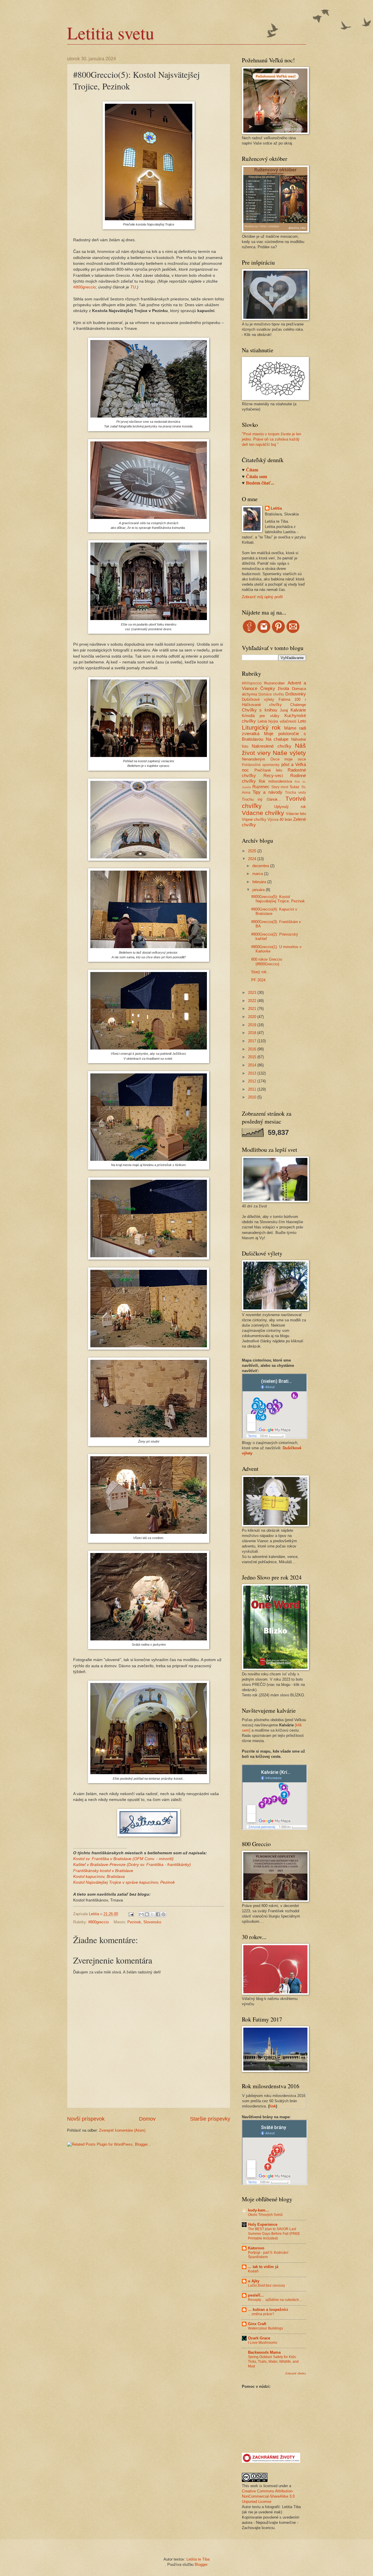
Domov (147, 2119)
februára (260, 882)
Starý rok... (261, 972)
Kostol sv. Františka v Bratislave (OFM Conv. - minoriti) (123, 1859)
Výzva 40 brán (280, 819)
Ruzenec (261, 787)
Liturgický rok (261, 727)
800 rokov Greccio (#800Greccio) (267, 962)
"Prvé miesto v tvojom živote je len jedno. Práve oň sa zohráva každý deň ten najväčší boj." (271, 439)
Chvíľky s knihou (259, 710)
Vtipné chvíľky (254, 819)
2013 (253, 1073)
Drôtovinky (296, 694)
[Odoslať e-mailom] (141, 1914)
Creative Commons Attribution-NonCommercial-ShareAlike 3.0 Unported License (268, 2496)
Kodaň (253, 2271)
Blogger (201, 2564)
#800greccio (85, 287)
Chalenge (298, 705)
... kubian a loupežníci (268, 2310)
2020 (253, 1017)
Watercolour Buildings (265, 2328)
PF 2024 (258, 980)
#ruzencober (274, 683)
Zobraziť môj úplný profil (262, 597)
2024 (253, 859)
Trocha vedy (295, 793)
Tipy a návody (267, 792)
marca (258, 874)
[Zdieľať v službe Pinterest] (163, 1914)
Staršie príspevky (210, 2119)
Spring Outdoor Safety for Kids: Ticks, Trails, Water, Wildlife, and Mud (273, 2362)
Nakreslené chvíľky (271, 746)
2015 (253, 1057)
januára (259, 890)
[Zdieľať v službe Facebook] (158, 1914)
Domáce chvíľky (271, 694)
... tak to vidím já (263, 2267)
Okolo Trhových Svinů (265, 2215)
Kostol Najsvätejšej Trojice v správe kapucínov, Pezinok (124, 1882)
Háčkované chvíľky (262, 705)
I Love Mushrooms (263, 2343)
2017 (253, 1041)
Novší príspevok (86, 2119)
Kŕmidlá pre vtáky (261, 716)
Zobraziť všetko (296, 2373)
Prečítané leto (268, 770)
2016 (253, 1049)
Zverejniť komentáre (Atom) (122, 2130)
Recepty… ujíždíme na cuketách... (275, 2300)
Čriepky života (275, 688)
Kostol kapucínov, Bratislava (99, 1877)
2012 (253, 1081)
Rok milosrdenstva (275, 781)
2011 (253, 1089)
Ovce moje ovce (288, 759)
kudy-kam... (258, 2210)
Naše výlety (289, 753)
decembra (261, 866)
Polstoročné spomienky (261, 765)
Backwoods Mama (264, 2352)
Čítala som (256, 477)
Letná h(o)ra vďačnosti (277, 721)
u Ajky (254, 2281)
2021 (253, 1009)
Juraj (284, 710)
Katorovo (256, 2248)
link (273, 2106)
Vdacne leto (296, 814)
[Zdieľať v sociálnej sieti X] (152, 1914)
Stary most (280, 787)
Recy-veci (273, 775)
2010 (253, 1097)
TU (133, 287)
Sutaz (295, 787)
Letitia (276, 508)
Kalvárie (298, 710)
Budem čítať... (260, 483)
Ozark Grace (259, 2338)
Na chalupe (277, 739)
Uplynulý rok (290, 807)
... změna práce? (261, 2314)
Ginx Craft (257, 2324)
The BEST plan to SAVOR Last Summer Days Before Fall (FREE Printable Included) (274, 2234)
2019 (253, 1025)
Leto (302, 721)
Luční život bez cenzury (266, 2286)
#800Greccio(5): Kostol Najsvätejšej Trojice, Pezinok (278, 899)
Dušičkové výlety (258, 699)
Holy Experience (263, 2224)
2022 (253, 1001)
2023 (253, 993)
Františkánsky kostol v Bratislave (103, 1871)
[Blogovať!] (147, 1914)
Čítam (252, 470)
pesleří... (256, 2295)
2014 (253, 1065)
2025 (253, 851)
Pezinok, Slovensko (144, 1922)
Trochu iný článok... (262, 799)
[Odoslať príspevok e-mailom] (131, 1914)
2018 (253, 1033)
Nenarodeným (254, 759)
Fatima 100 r (292, 699)
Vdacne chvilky (263, 813)
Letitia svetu (111, 33)
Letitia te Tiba (198, 2559)
